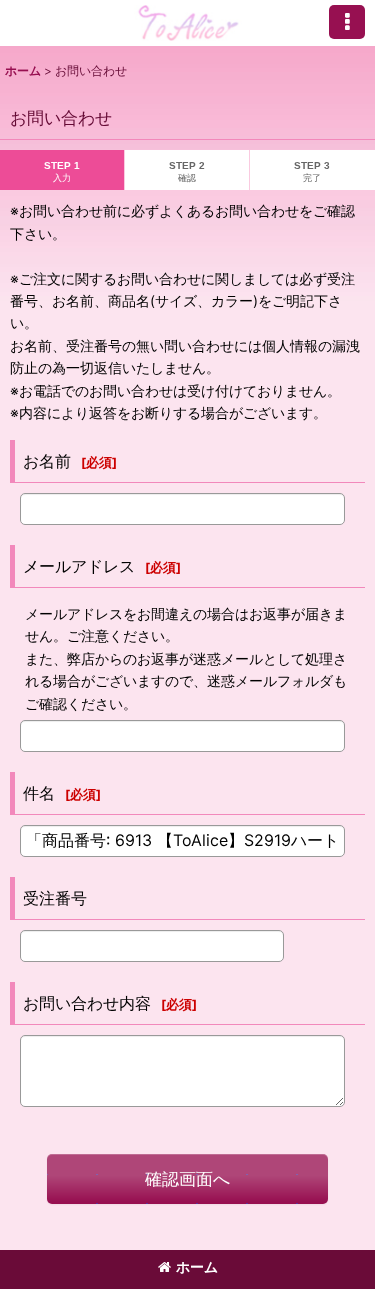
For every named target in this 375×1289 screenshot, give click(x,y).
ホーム (197, 1266)
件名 (39, 793)
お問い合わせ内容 (87, 1003)
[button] (347, 22)
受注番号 (55, 898)
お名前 (47, 461)
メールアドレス (79, 566)
